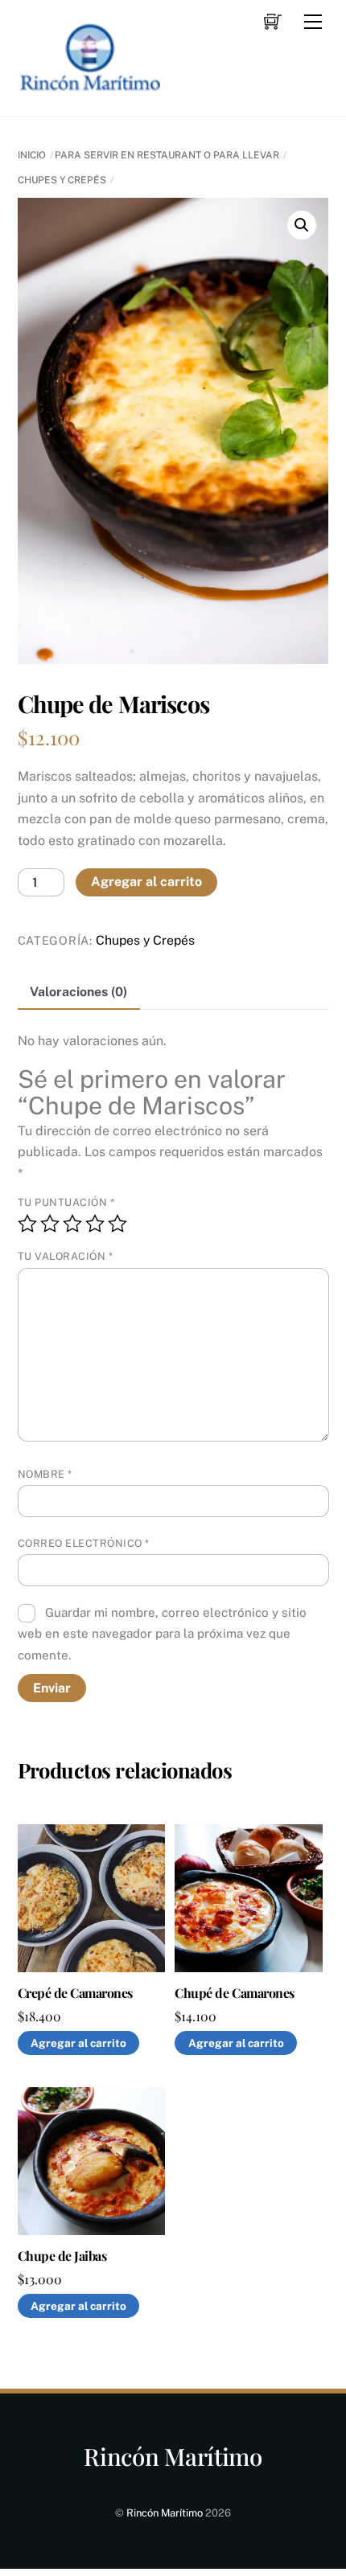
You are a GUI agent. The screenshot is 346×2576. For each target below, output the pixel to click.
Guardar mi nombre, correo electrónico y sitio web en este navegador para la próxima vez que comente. (163, 1634)
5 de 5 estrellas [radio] (117, 1224)
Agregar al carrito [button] (78, 2043)
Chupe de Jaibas (62, 2256)
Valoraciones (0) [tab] (78, 992)
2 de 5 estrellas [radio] (50, 1224)
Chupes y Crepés (62, 180)
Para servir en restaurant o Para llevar (167, 155)
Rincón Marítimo (165, 2513)
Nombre (45, 1474)
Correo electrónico (84, 1543)
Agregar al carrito (146, 882)
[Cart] (273, 22)
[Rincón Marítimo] (90, 87)
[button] (302, 225)
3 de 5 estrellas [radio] (72, 1224)
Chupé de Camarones (234, 1993)
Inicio (32, 155)
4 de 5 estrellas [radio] (95, 1224)
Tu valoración (66, 1256)
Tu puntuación (66, 1202)
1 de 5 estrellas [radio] (27, 1224)
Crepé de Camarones (75, 1993)
